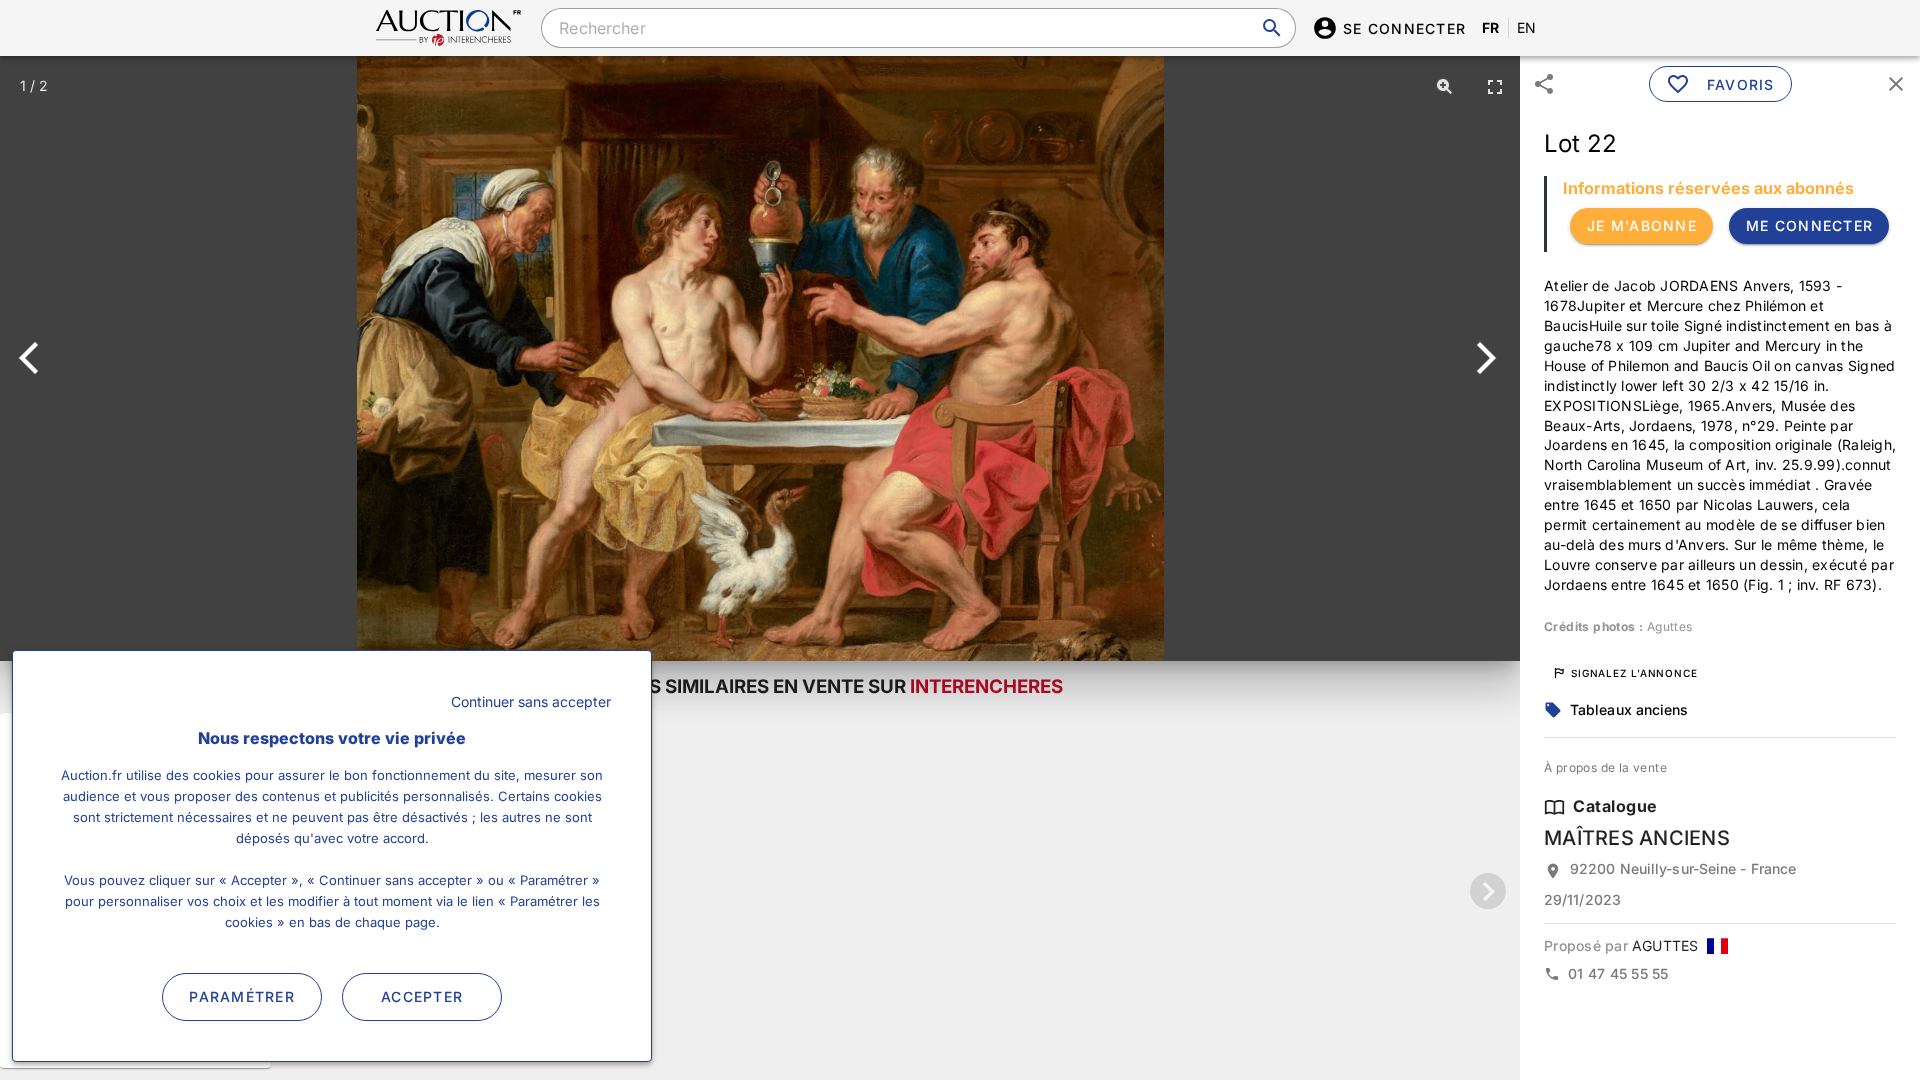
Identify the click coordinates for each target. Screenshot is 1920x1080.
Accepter (422, 996)
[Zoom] (1445, 86)
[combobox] (918, 28)
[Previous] (37, 358)
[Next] (1482, 358)
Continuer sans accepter (531, 701)
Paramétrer (242, 996)
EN (1527, 27)
